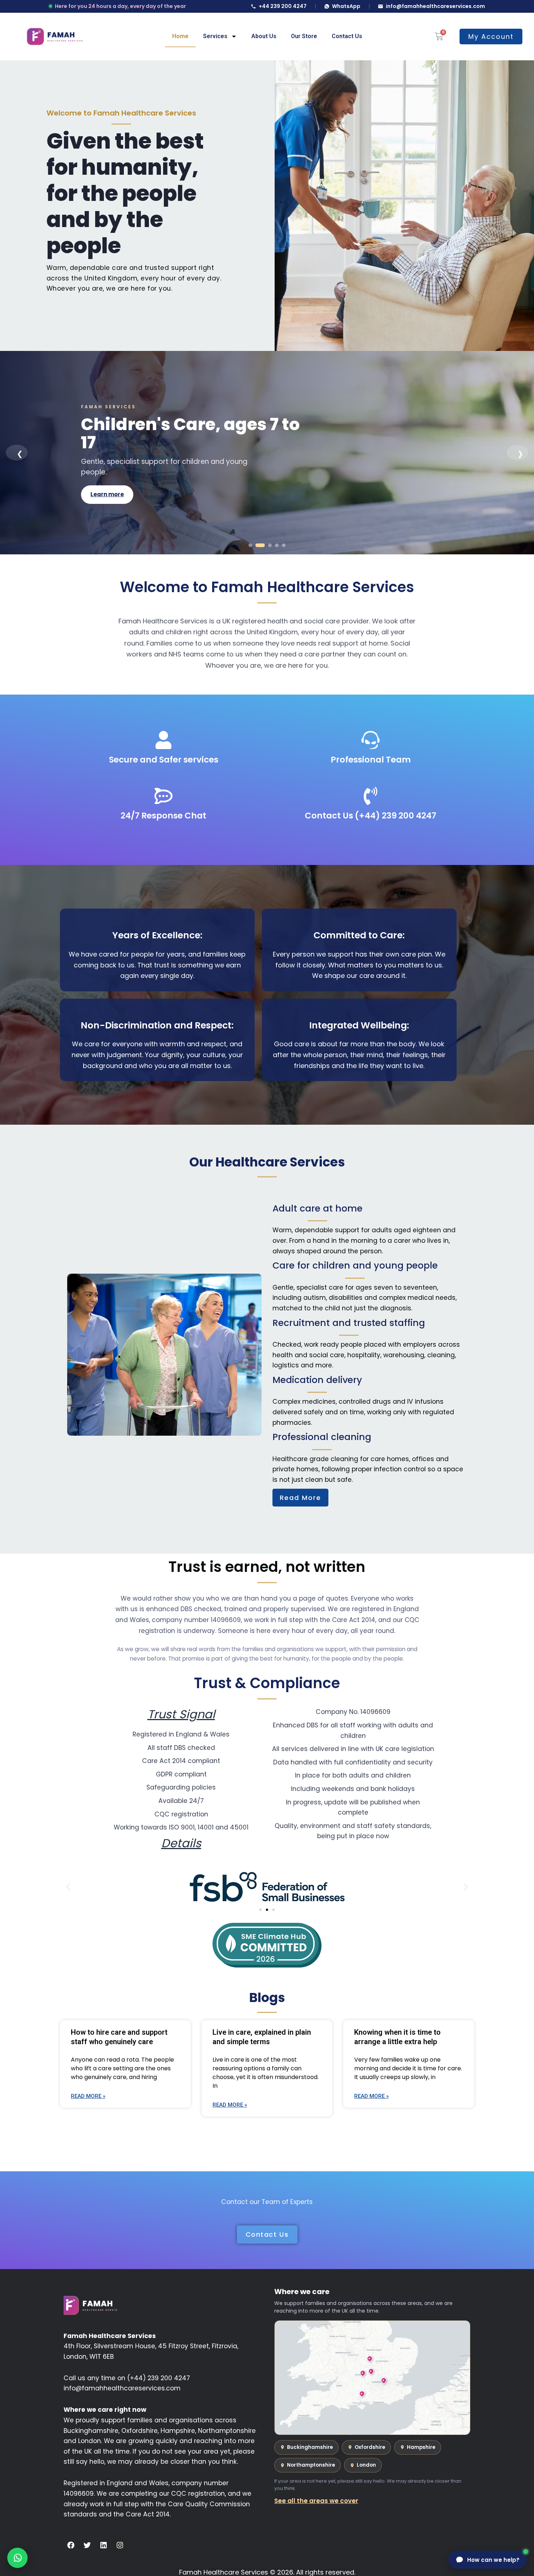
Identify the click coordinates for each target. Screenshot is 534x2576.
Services (215, 36)
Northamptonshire (311, 2465)
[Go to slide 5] (284, 545)
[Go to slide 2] (257, 545)
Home (180, 36)
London (366, 2465)
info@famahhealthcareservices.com (435, 6)
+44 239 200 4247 (283, 6)
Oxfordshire (370, 2447)
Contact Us (347, 36)
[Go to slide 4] (277, 545)
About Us (264, 36)
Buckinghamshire (310, 2447)
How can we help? (493, 2560)
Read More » (88, 2096)
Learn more (107, 485)
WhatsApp (346, 6)
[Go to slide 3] (267, 545)
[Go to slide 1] (250, 545)
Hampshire (421, 2447)
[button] (68, 1887)
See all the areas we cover (316, 2501)
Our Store (304, 36)
